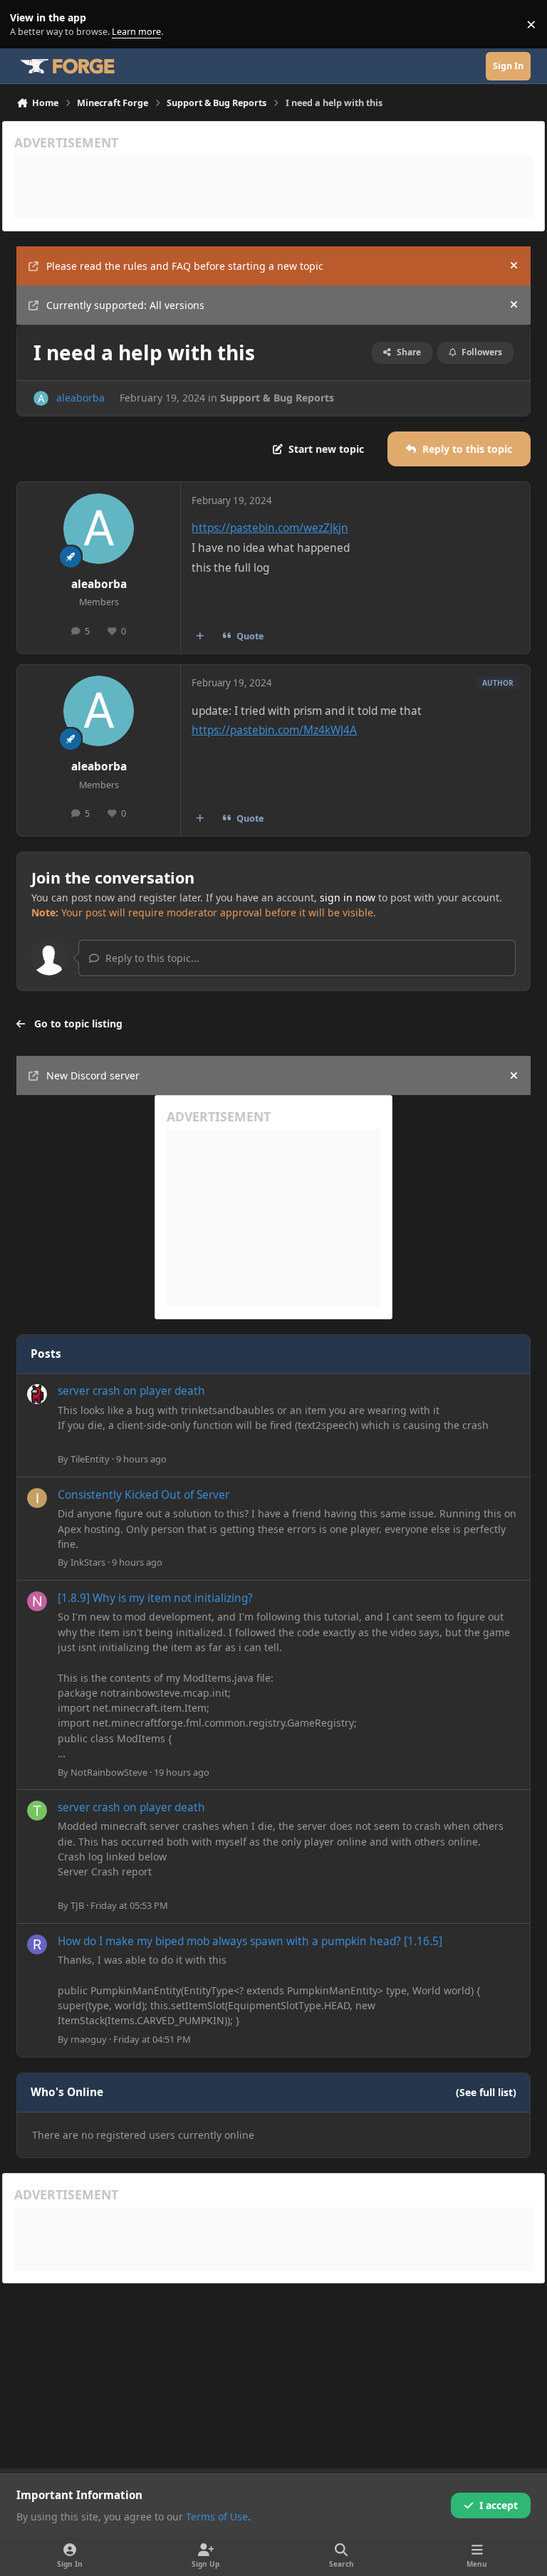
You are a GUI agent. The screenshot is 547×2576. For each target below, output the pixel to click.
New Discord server (93, 1075)
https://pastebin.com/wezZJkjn (270, 528)
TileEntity (90, 1459)
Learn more (27, 25)
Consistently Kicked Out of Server (144, 1495)
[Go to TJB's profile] (37, 1811)
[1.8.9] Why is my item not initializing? (155, 1598)
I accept (499, 2505)
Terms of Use (217, 2517)
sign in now (348, 897)
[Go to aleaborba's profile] (41, 398)
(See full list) (486, 2092)
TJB (77, 1905)
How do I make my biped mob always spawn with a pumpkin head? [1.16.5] (250, 1941)
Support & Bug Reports (277, 398)
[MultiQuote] (200, 636)
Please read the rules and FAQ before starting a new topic (185, 266)
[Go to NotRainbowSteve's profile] (37, 1601)
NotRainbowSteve (109, 1772)
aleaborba (80, 398)
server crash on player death (131, 1391)
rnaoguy (89, 2039)
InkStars (88, 1562)
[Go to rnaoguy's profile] (37, 1944)
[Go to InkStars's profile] (37, 1498)
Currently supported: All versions (125, 305)
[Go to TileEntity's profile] (37, 1394)
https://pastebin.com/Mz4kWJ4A (274, 730)
